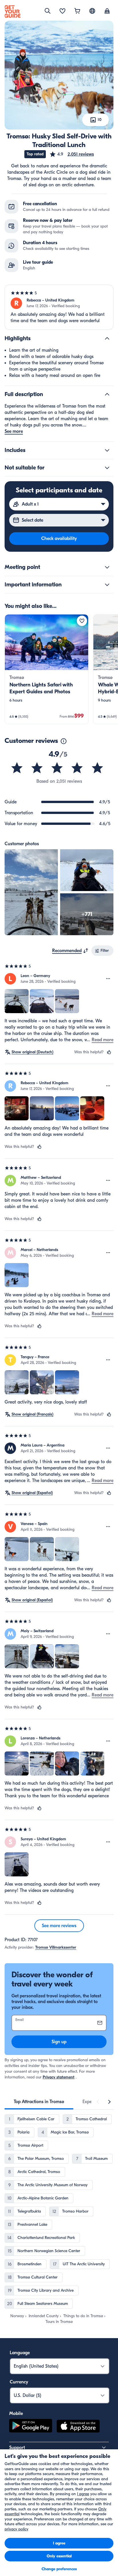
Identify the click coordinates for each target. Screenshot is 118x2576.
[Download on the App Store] (78, 2427)
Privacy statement (59, 2077)
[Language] (92, 11)
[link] (47, 669)
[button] (72, 154)
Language (20, 2353)
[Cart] (77, 11)
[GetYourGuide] (13, 11)
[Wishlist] (62, 11)
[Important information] (107, 585)
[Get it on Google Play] (31, 2427)
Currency (19, 2382)
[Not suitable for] (107, 468)
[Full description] (107, 394)
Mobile (16, 2413)
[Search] (48, 11)
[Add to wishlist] (82, 621)
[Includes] (107, 450)
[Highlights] (107, 338)
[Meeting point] (107, 567)
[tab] (39, 2102)
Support (17, 2448)
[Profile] (107, 11)
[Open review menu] (108, 979)
